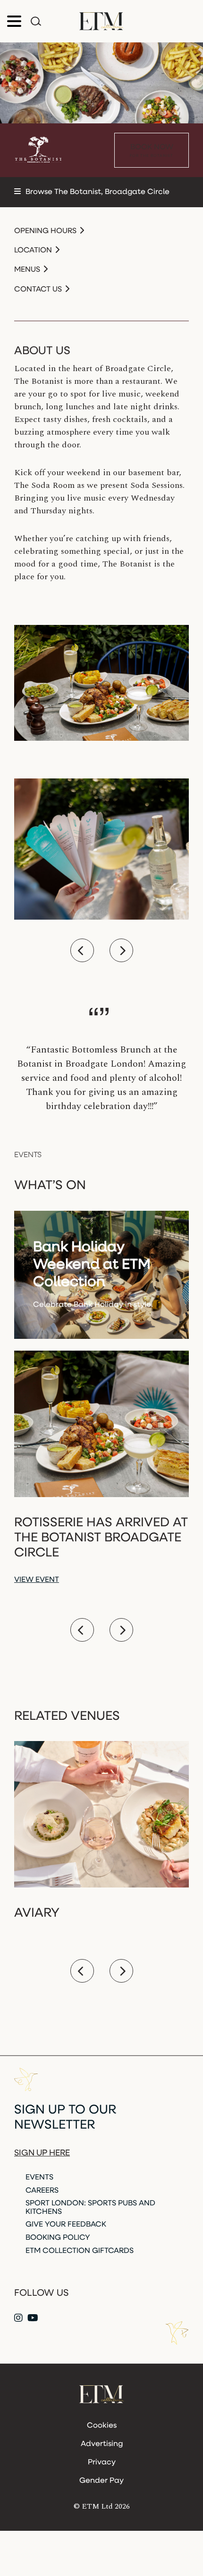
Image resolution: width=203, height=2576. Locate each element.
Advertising (102, 2444)
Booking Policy (58, 2238)
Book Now (152, 151)
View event (37, 1580)
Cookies (102, 2426)
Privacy (102, 2463)
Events (39, 2178)
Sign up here (42, 2154)
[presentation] (82, 950)
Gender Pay (101, 2481)
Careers (42, 2191)
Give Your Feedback (66, 2225)
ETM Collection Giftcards (80, 2251)
